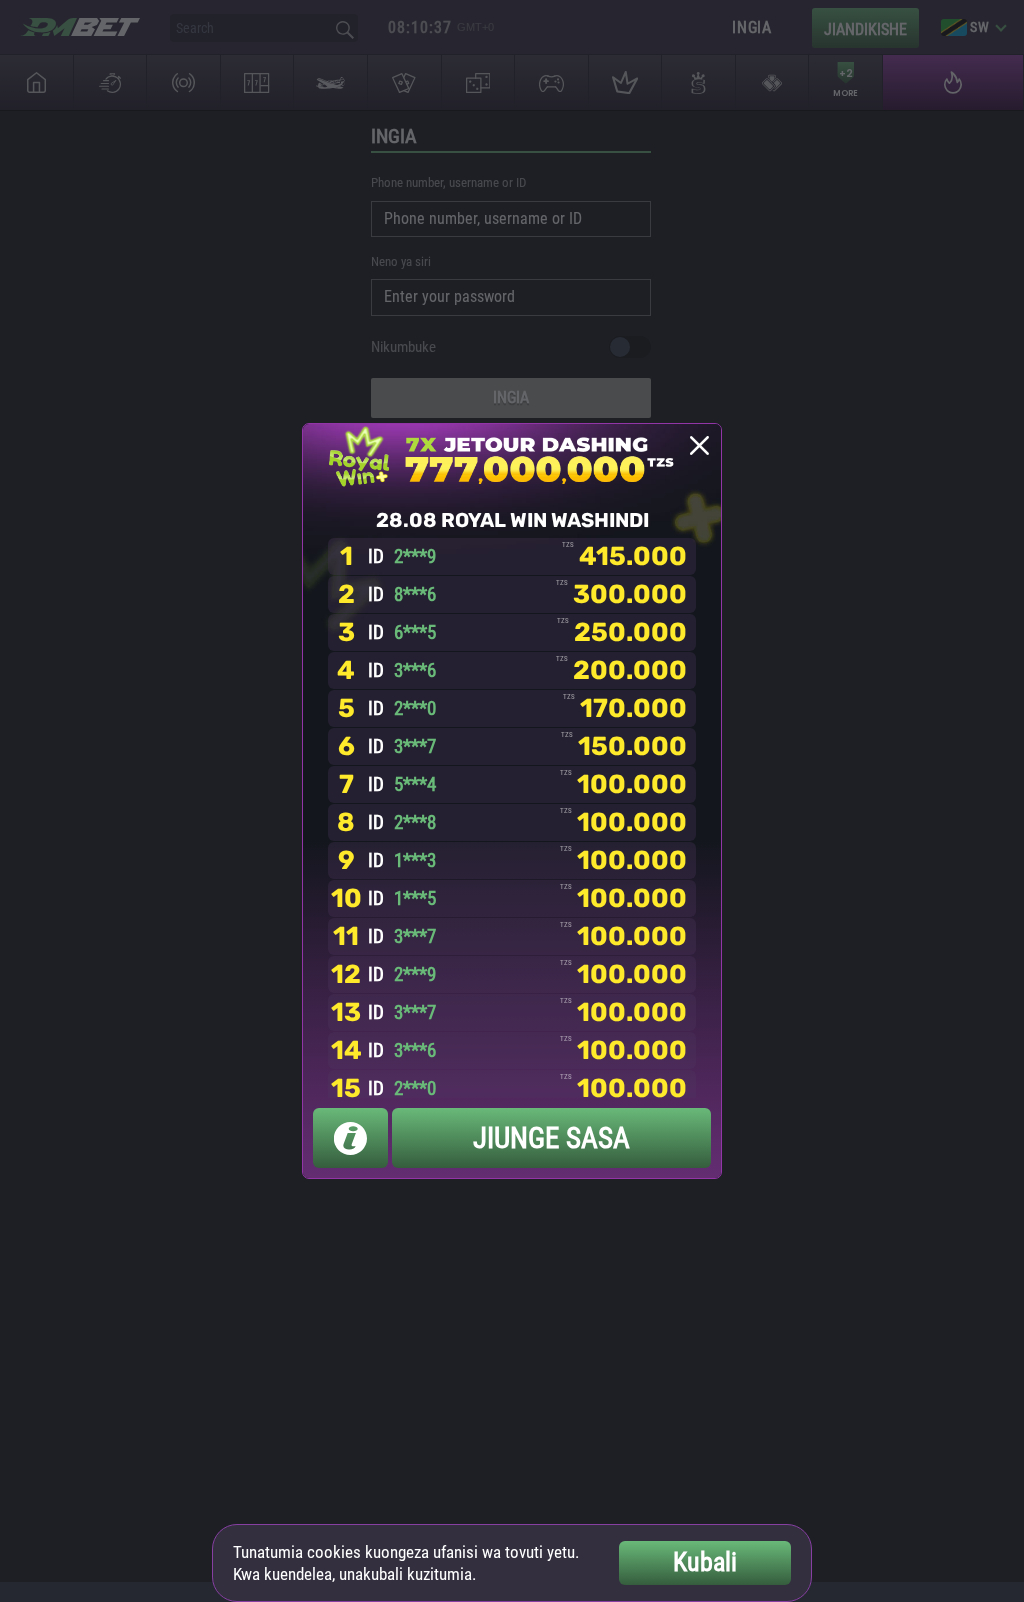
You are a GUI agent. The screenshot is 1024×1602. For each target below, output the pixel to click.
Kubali (705, 1562)
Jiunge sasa (551, 1138)
